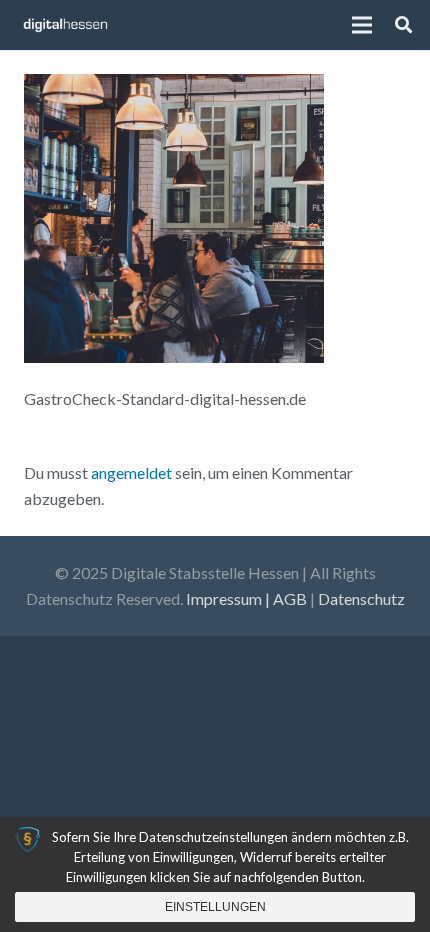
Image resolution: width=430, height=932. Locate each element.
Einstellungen (215, 907)
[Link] (65, 25)
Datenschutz (361, 598)
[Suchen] (403, 25)
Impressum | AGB (246, 598)
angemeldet (131, 472)
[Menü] (363, 25)
